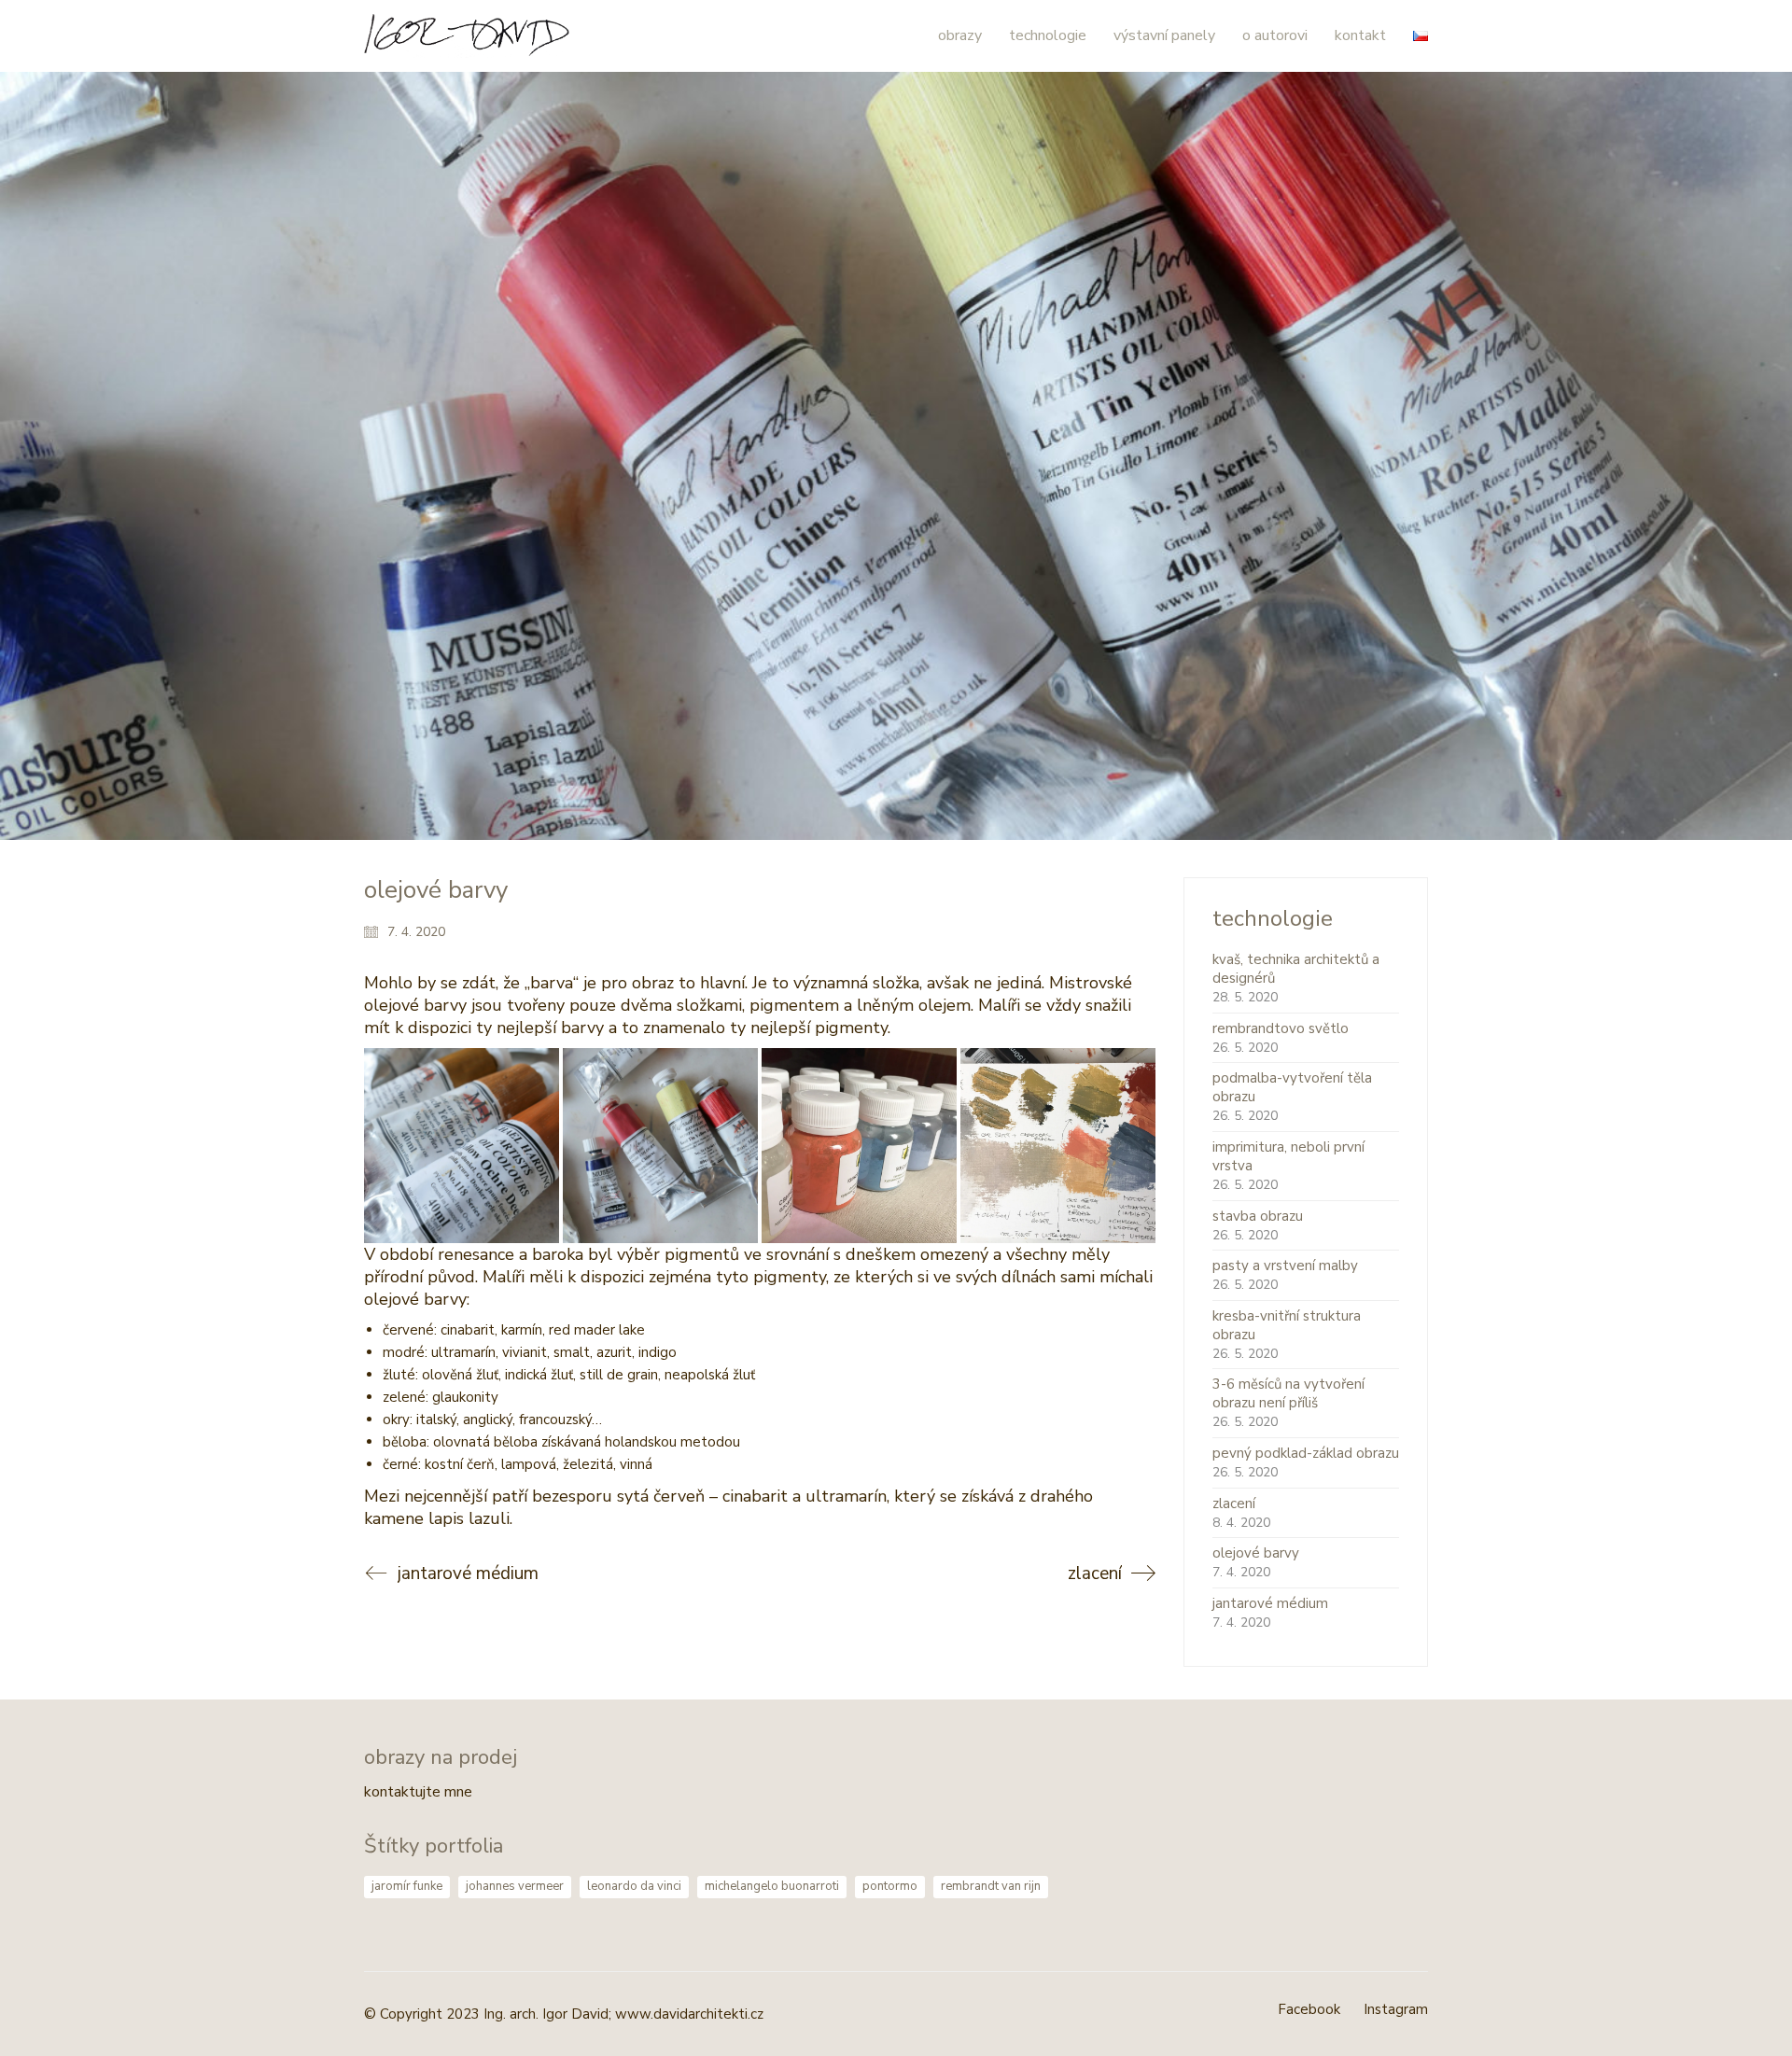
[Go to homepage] (467, 36)
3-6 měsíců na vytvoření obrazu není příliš (1288, 1393)
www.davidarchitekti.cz (689, 2014)
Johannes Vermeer (515, 1886)
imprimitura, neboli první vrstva (1288, 1156)
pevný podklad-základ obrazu (1306, 1453)
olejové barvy (1256, 1553)
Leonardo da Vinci (634, 1886)
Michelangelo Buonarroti (772, 1886)
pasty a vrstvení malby (1285, 1266)
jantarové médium (1270, 1603)
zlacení (1234, 1504)
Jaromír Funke (407, 1886)
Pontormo (890, 1886)
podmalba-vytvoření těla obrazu (1292, 1087)
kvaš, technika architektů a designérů (1296, 969)
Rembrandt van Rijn (991, 1886)
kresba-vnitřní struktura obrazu (1287, 1325)
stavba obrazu (1258, 1216)
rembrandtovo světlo (1281, 1028)
